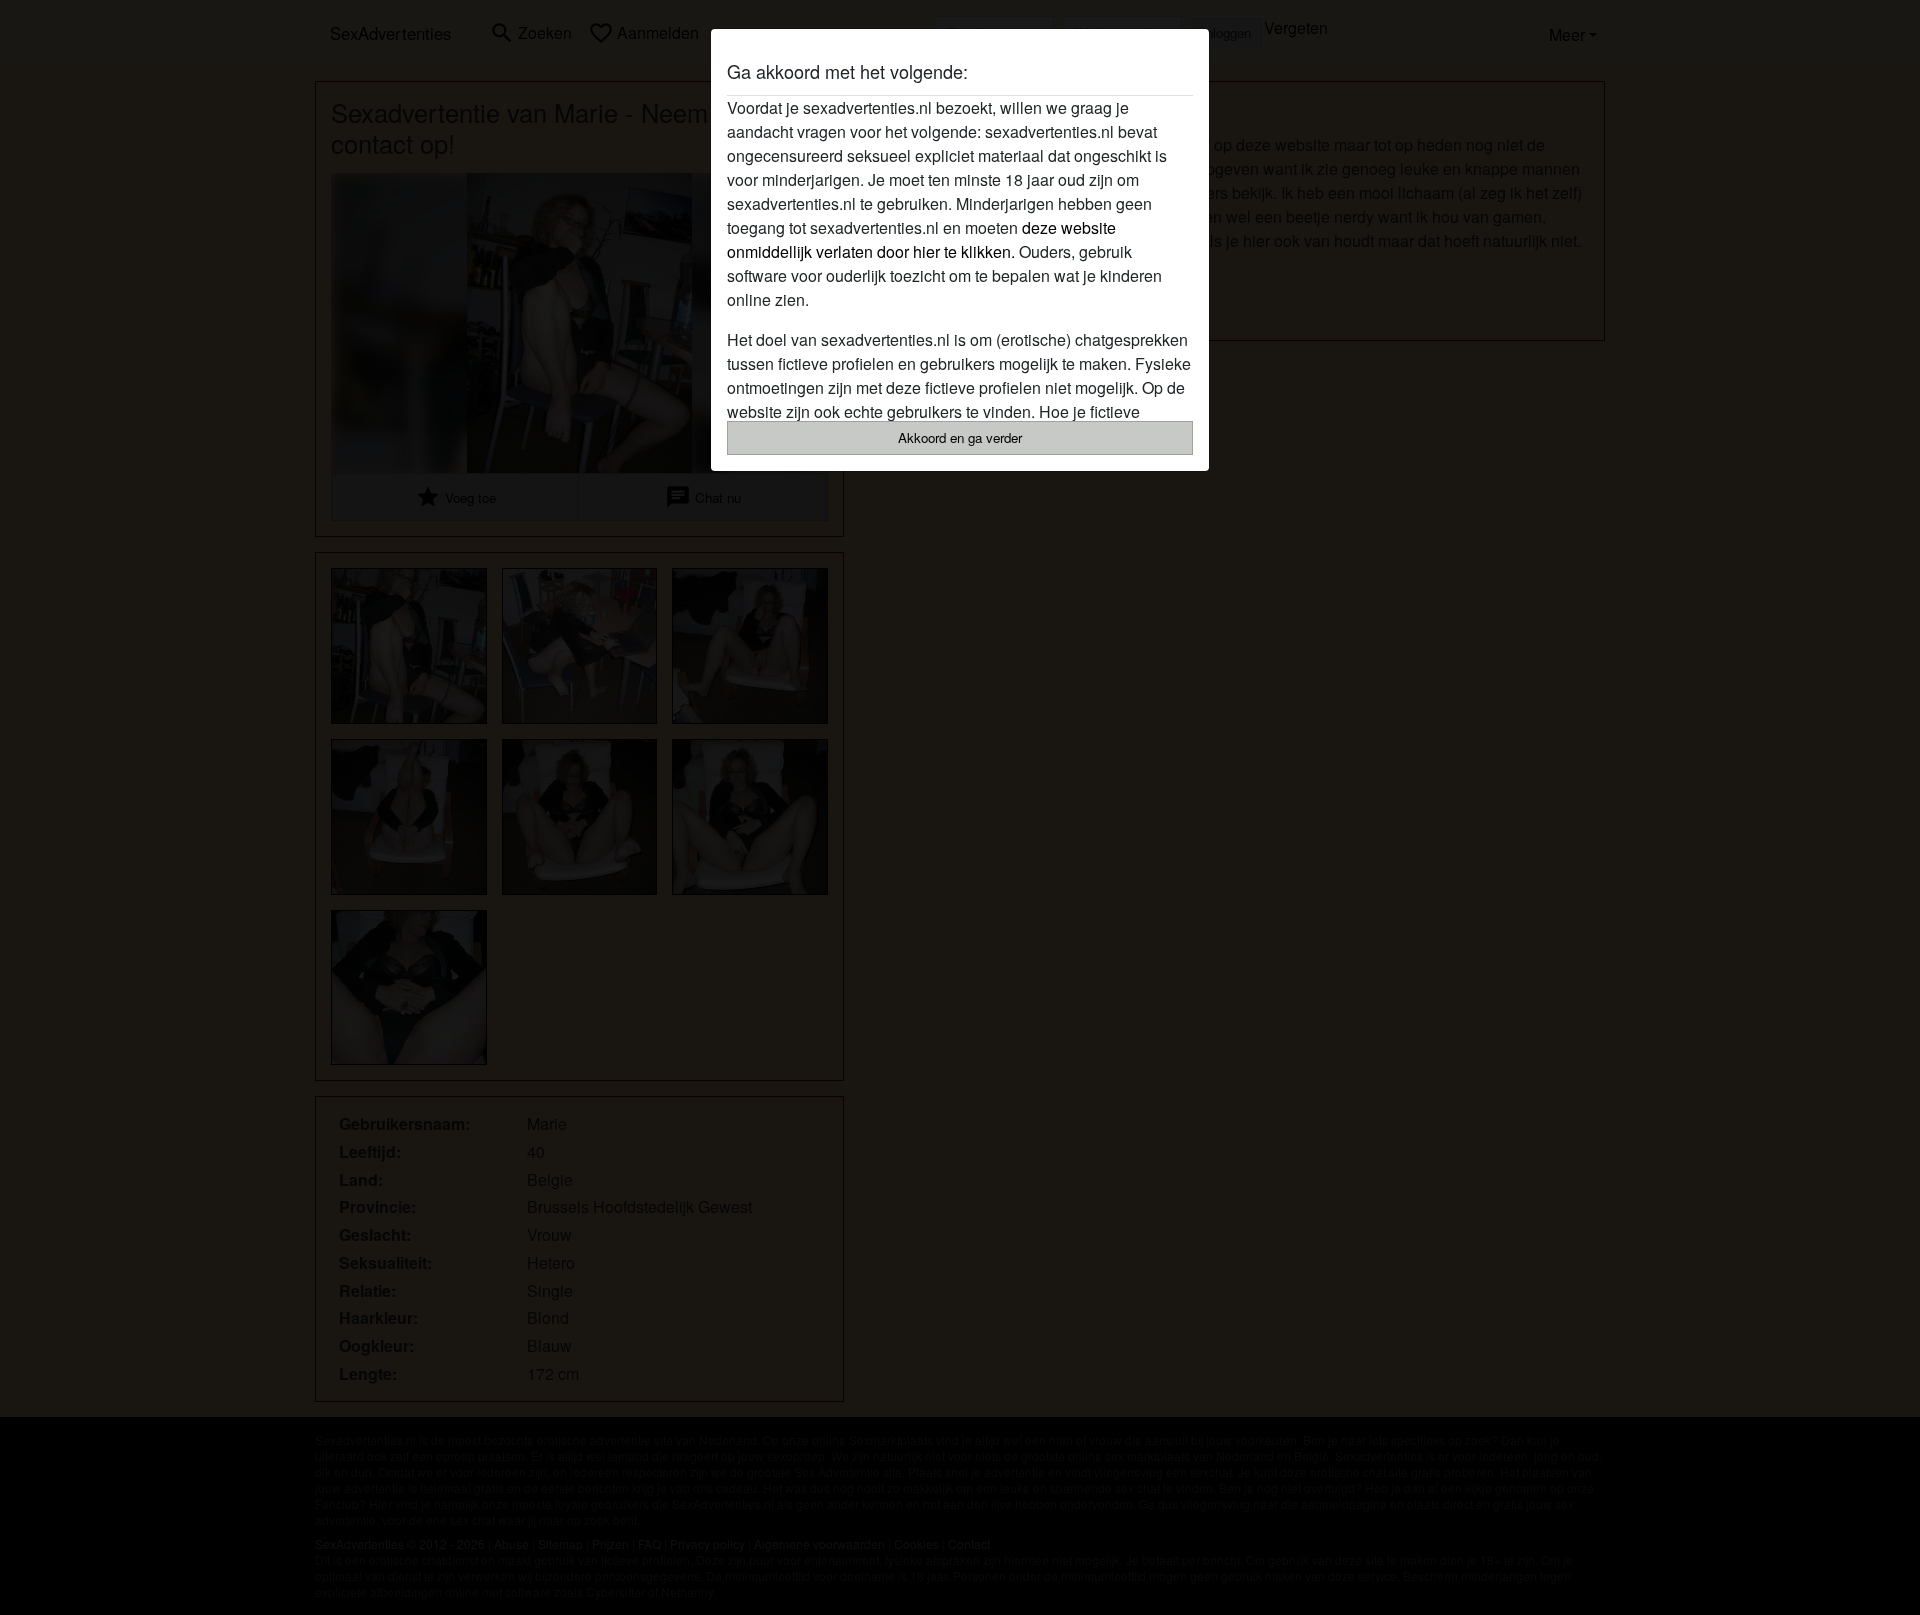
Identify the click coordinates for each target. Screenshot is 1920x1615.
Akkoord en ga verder (960, 437)
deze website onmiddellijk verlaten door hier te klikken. (921, 239)
